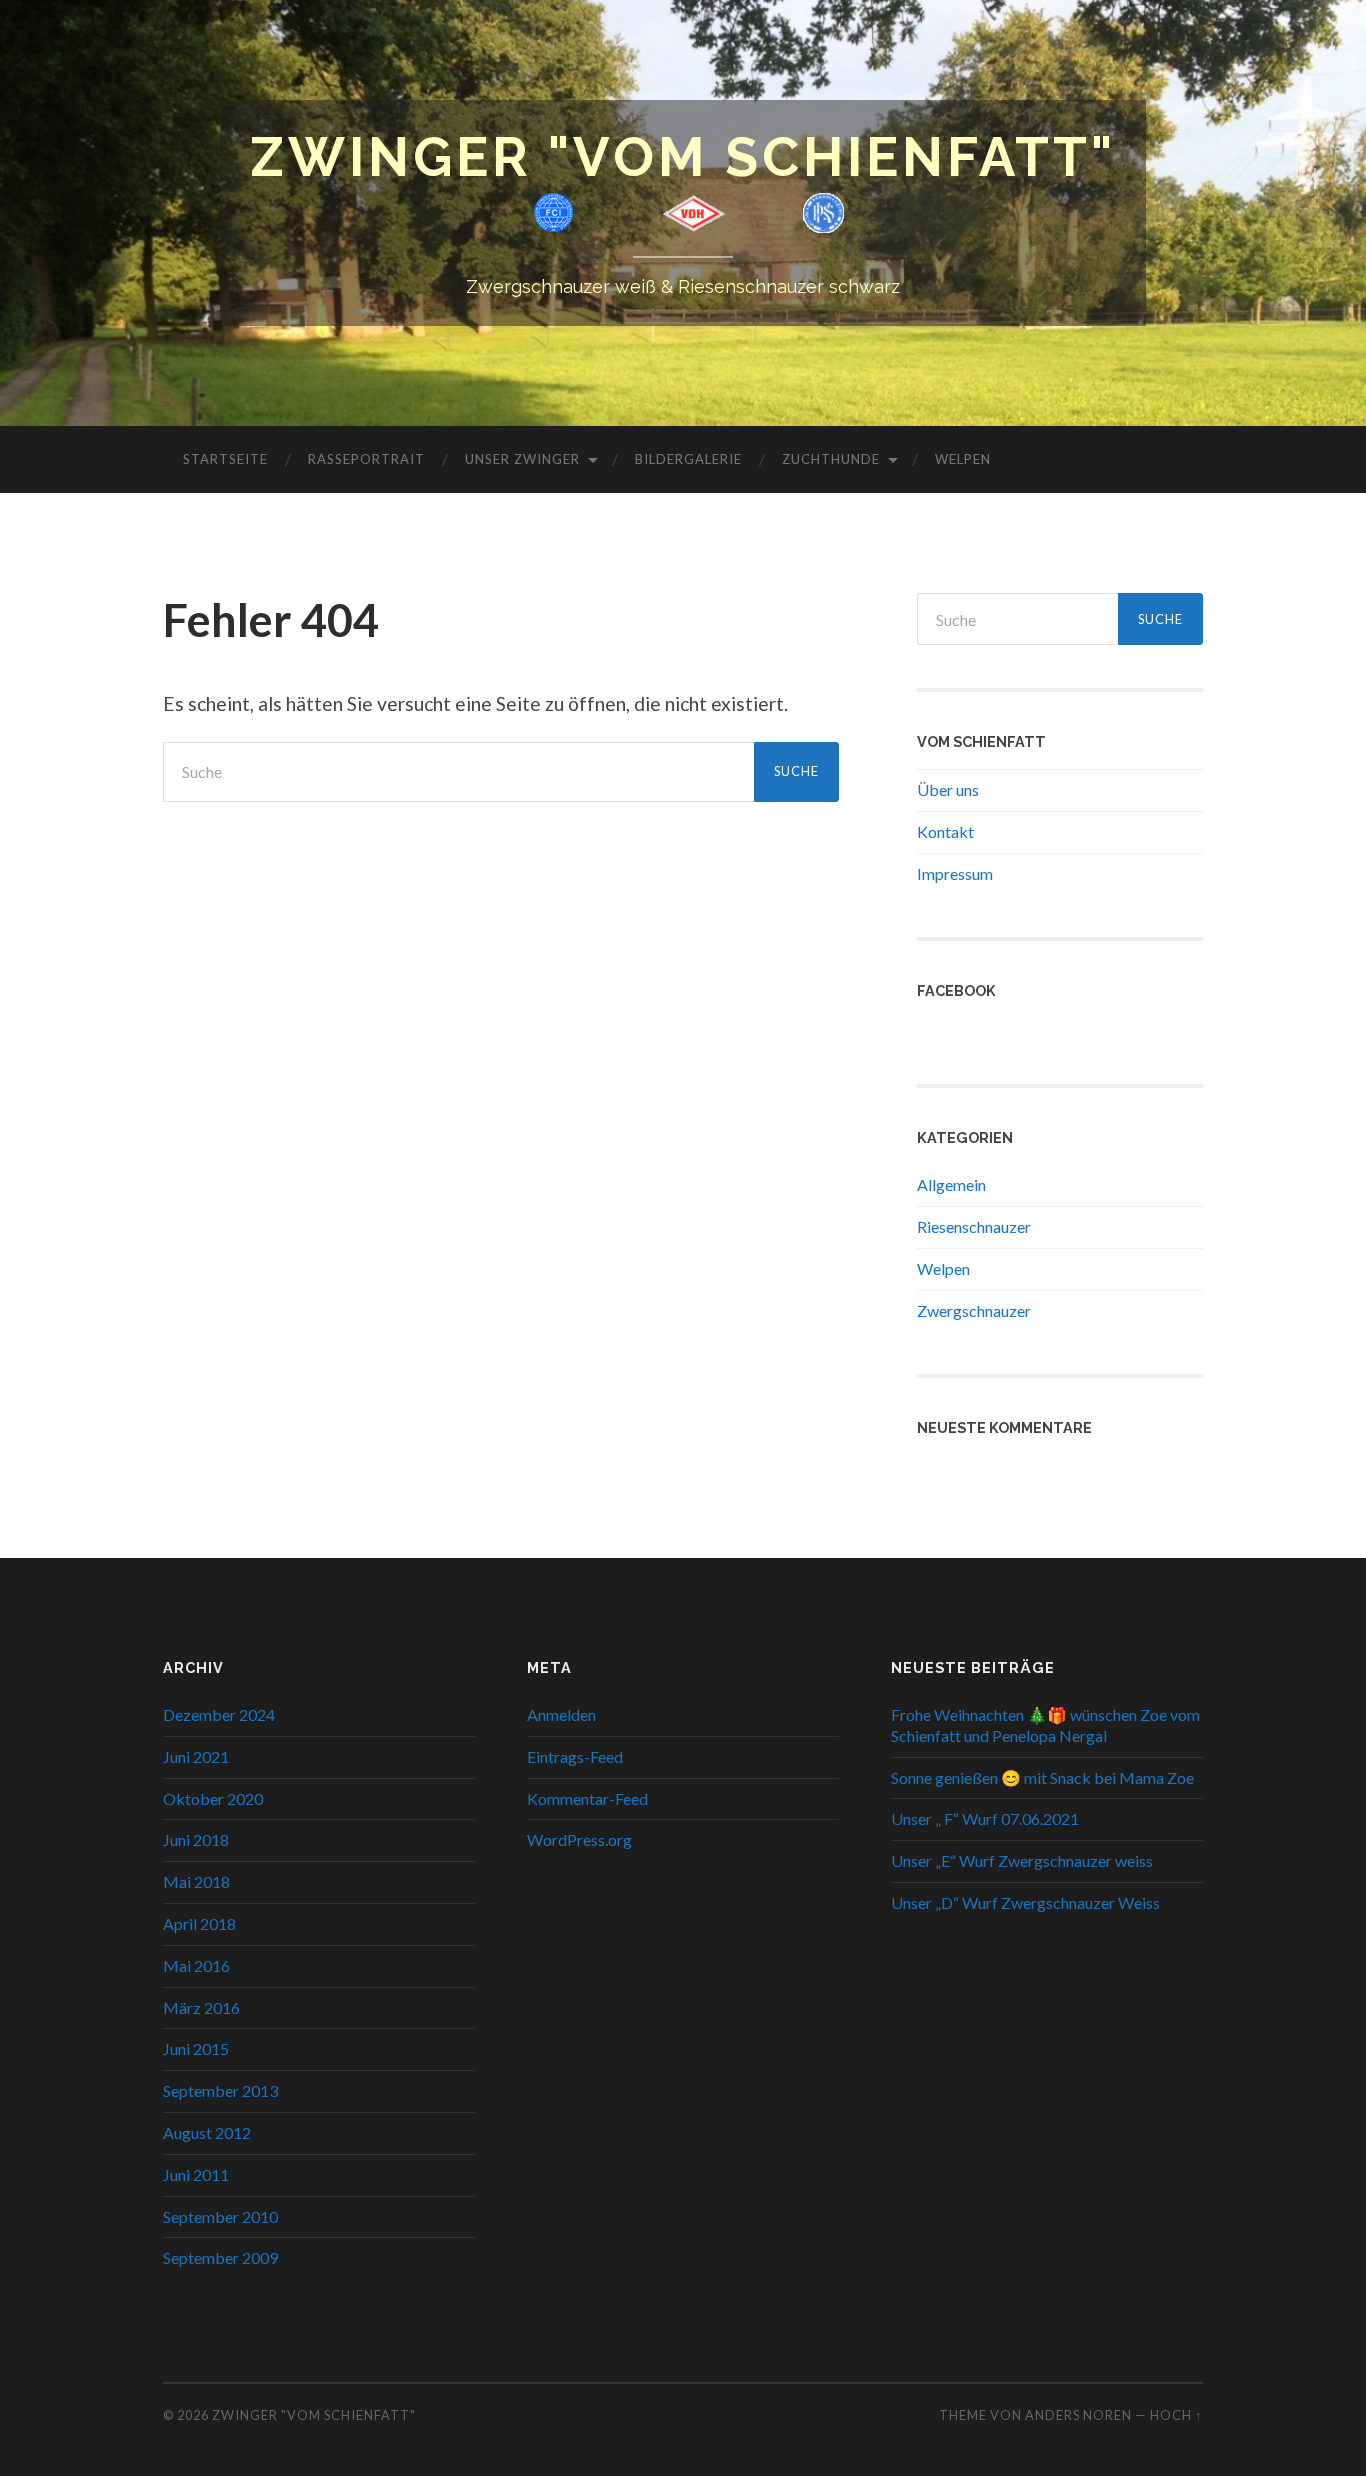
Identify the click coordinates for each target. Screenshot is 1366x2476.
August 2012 (207, 2132)
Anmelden (561, 1714)
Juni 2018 (196, 1839)
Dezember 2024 (219, 1714)
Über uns (948, 789)
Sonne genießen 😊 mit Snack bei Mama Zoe (1042, 1777)
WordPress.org (579, 1839)
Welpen (963, 459)
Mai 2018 (196, 1881)
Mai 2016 (196, 1965)
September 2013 (220, 2090)
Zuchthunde (831, 459)
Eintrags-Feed (575, 1756)
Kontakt (945, 831)
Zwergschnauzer (974, 1310)
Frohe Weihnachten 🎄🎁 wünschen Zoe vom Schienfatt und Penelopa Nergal (1045, 1725)
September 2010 (220, 2216)
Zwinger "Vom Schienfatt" (683, 157)
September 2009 (220, 2257)
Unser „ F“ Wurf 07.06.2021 (985, 1818)
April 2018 (199, 1923)
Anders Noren (1078, 2415)
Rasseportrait (366, 459)
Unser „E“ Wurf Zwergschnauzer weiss (1022, 1860)
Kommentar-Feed (587, 1798)
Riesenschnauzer (974, 1226)
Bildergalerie (688, 459)
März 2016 (201, 2007)
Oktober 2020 (213, 1798)
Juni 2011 (196, 2174)
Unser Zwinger (522, 459)
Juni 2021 (196, 1756)
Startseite (225, 459)
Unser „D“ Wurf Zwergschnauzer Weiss (1025, 1902)
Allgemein (951, 1184)
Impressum (955, 873)
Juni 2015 (196, 2048)
